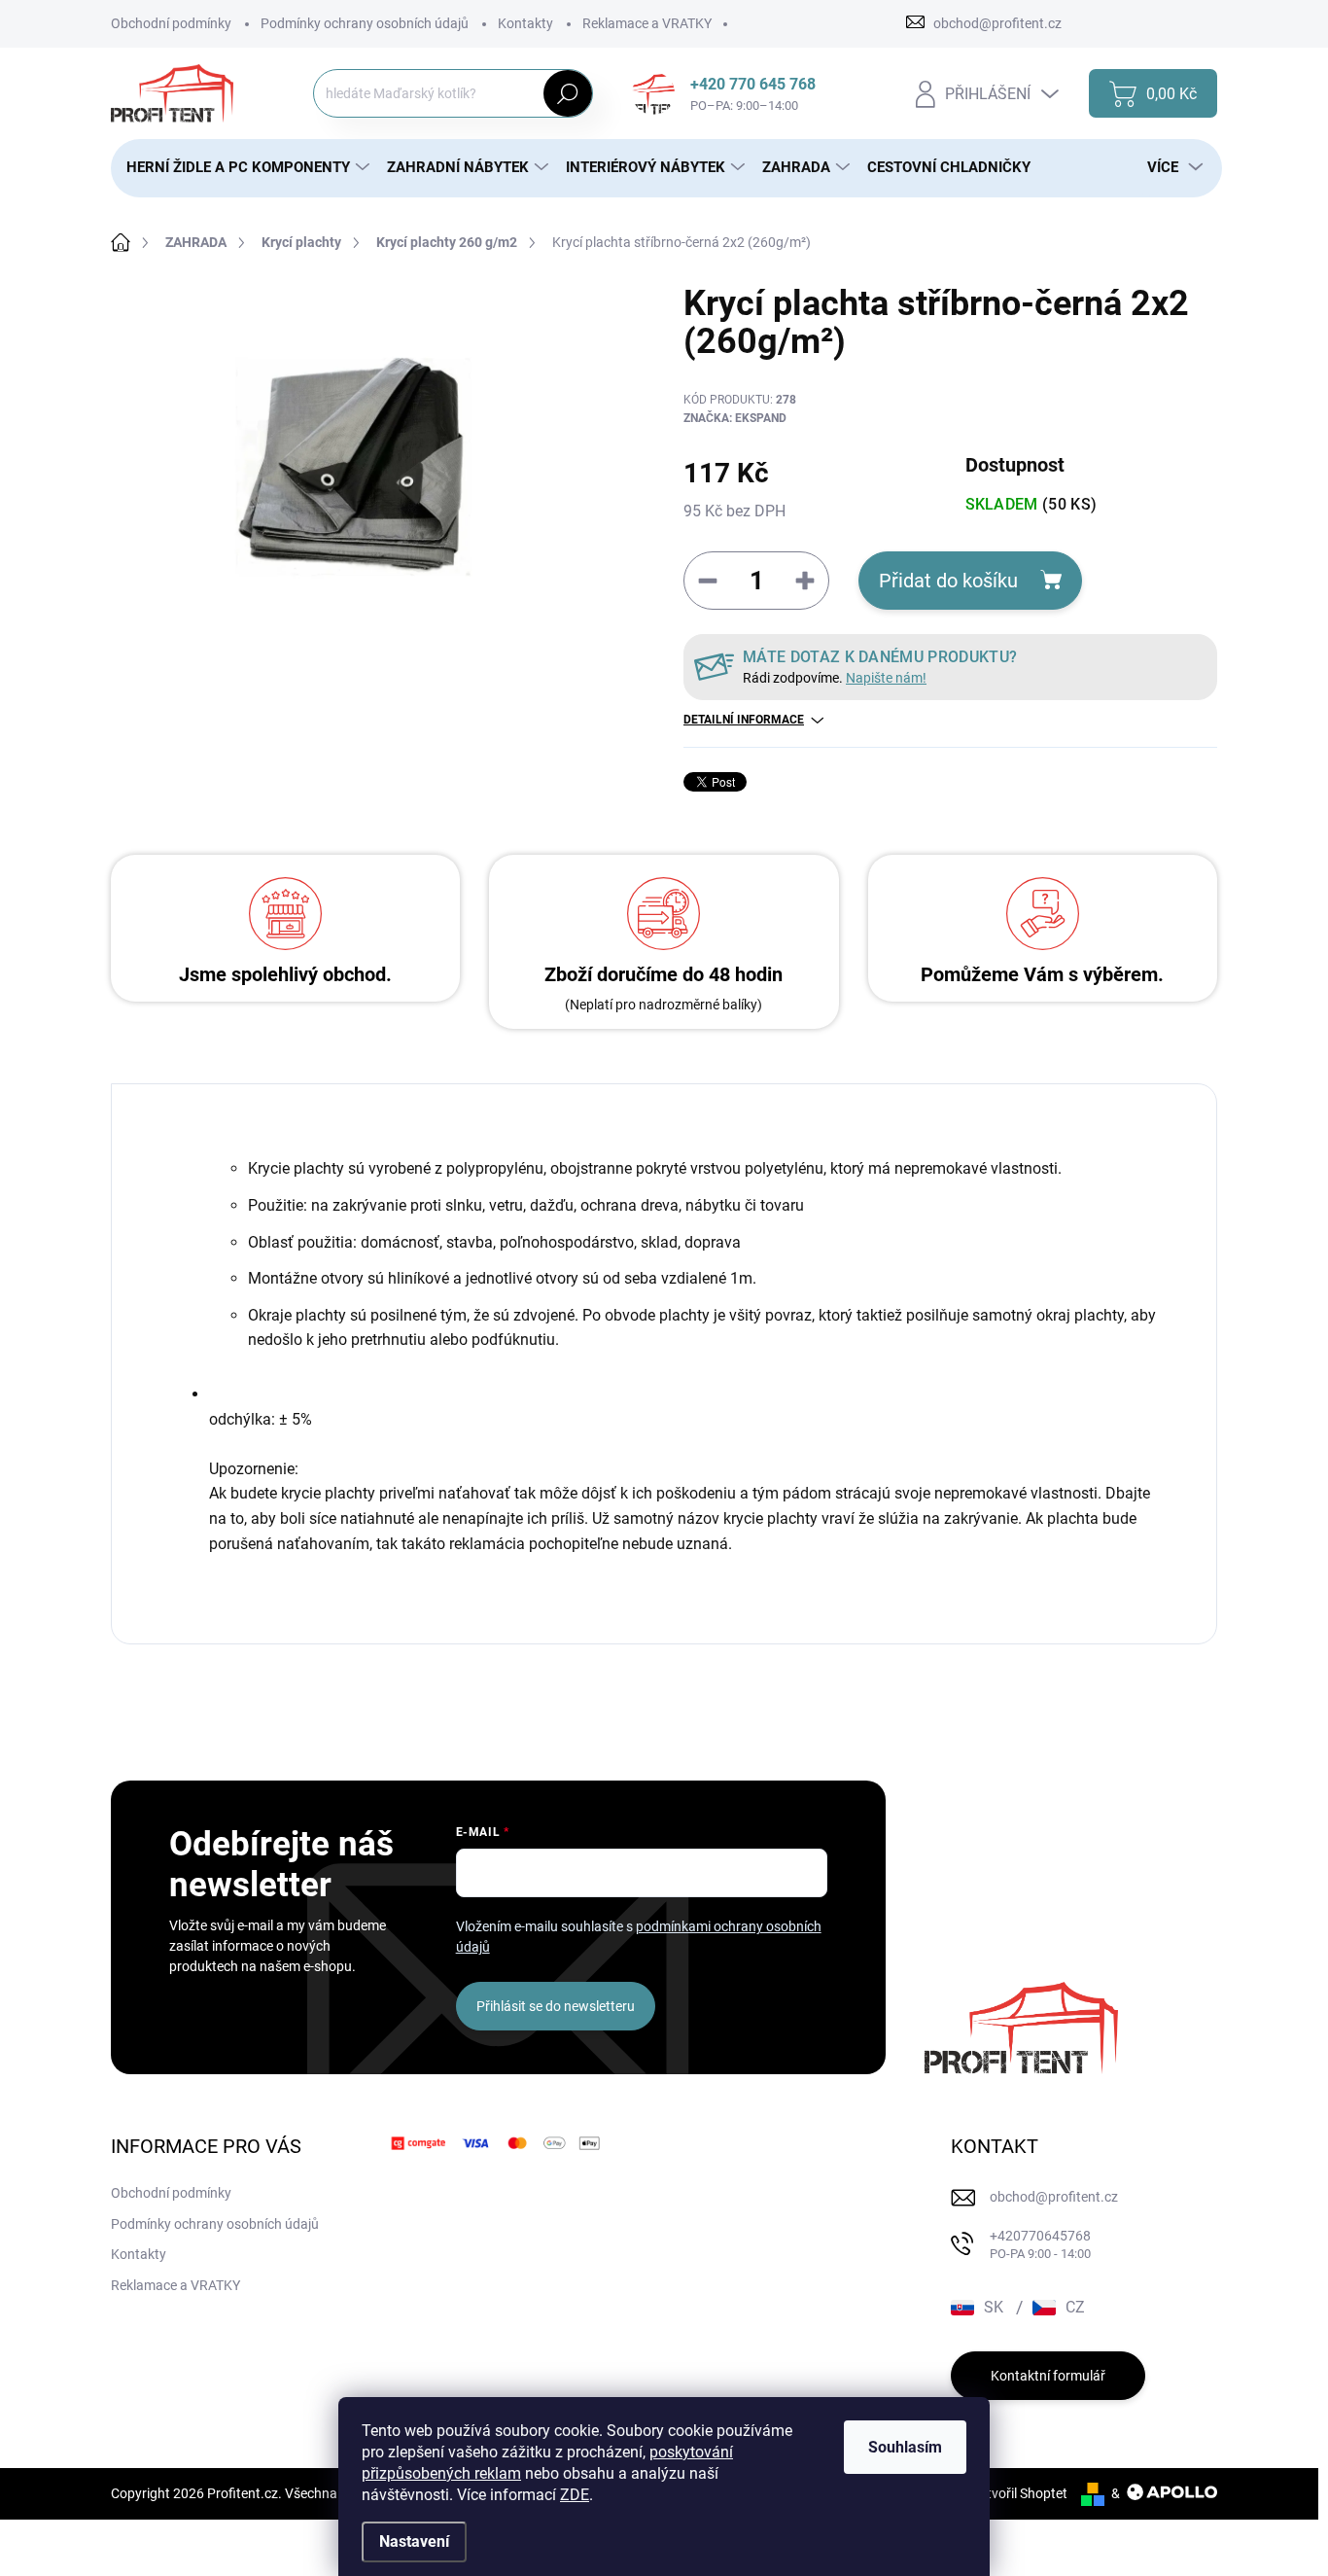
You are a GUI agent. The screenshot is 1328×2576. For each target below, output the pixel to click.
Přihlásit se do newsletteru (556, 2006)
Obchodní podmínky (171, 23)
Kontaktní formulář (1048, 2376)
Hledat (567, 93)
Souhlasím (905, 2447)
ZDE (575, 2495)
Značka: (735, 418)
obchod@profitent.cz (1054, 2197)
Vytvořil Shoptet (1019, 2493)
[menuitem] (241, 168)
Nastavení (414, 2541)
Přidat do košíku (948, 581)
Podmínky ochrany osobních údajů (365, 23)
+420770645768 (1040, 2245)
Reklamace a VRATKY (647, 23)
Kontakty (525, 23)
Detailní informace (744, 720)
